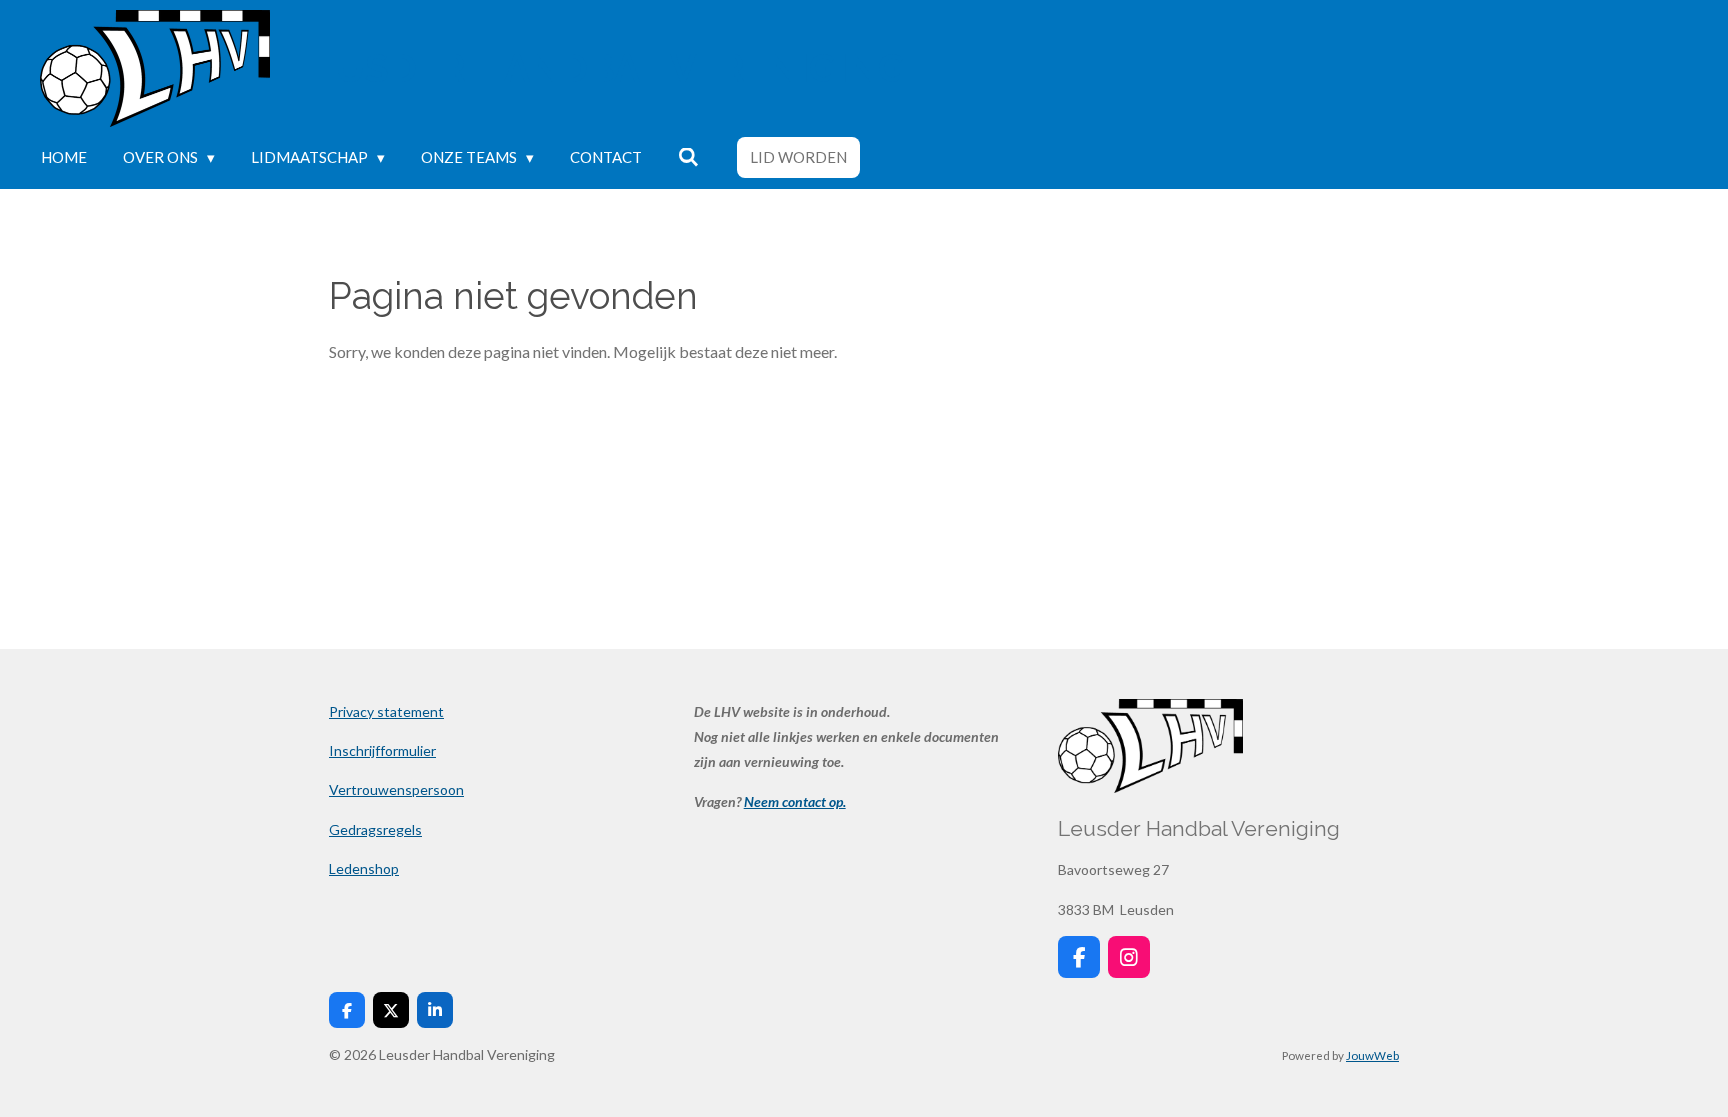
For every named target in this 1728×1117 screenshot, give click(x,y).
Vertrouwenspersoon (396, 789)
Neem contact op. (795, 801)
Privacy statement (386, 711)
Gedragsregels (375, 829)
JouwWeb (1372, 1055)
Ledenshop (364, 868)
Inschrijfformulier (382, 750)
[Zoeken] (688, 157)
